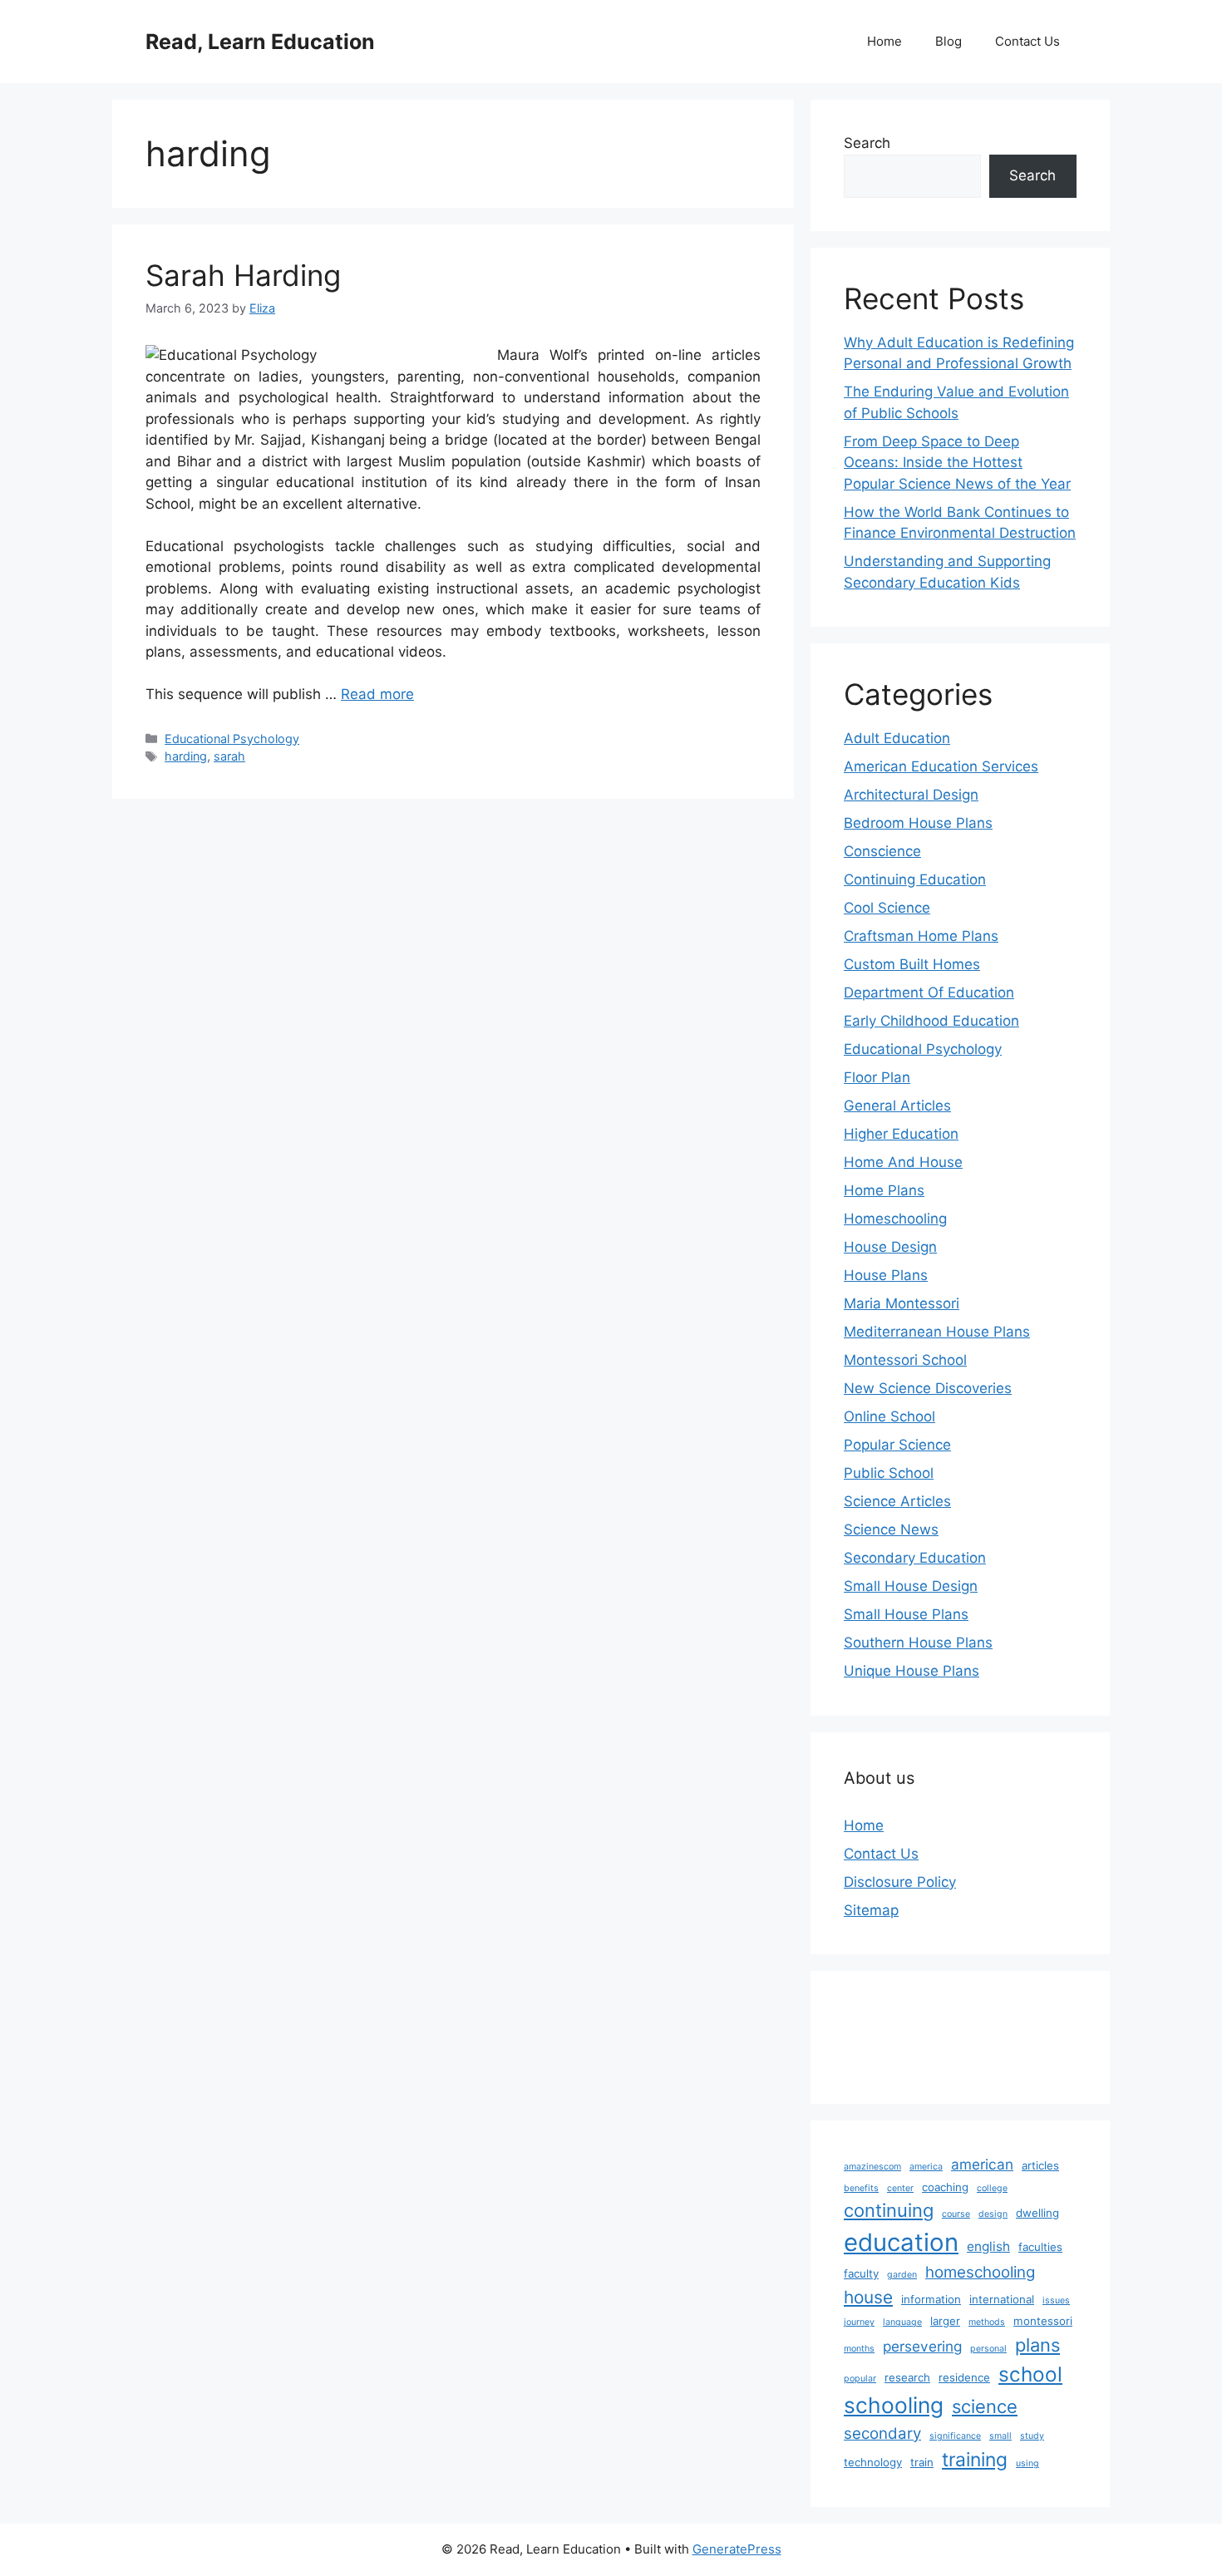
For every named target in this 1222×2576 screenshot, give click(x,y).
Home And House (903, 1162)
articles (1040, 2165)
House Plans (886, 1275)
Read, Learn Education (260, 42)
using (1027, 2463)
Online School (889, 1416)
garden (902, 2275)
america (926, 2167)
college (992, 2188)
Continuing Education (915, 879)
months (859, 2349)
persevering (922, 2346)
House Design (890, 1247)
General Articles (897, 1106)
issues (1056, 2300)
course (956, 2214)
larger (945, 2321)
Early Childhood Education (931, 1021)
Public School (889, 1473)
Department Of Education (929, 992)
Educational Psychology (232, 739)
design (993, 2214)
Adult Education (897, 738)
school (1030, 2374)
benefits (861, 2188)
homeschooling (980, 2272)
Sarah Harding (243, 275)
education (901, 2242)
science (985, 2406)
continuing (889, 2210)
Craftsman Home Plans (921, 936)
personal (988, 2349)
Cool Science (887, 908)
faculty (861, 2273)
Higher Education (901, 1134)
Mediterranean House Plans (937, 1332)
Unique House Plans (912, 1671)
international (1002, 2299)
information (931, 2299)
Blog (949, 41)
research (907, 2377)
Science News (891, 1529)
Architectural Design (911, 795)
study (1032, 2436)
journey (859, 2322)
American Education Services (941, 766)
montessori (1043, 2321)
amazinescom (872, 2167)
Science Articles (897, 1501)
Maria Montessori (902, 1303)
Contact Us (1027, 41)
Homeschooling (895, 1219)
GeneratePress (737, 2549)
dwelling (1037, 2213)
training (975, 2460)
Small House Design (911, 1586)
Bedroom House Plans (918, 823)
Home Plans (884, 1190)
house (868, 2297)
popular (860, 2379)
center (900, 2188)
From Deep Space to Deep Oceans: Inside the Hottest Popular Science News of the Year (957, 463)
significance (955, 2436)
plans (1037, 2345)
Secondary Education (915, 1558)
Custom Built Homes (912, 964)
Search (867, 143)
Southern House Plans (918, 1643)
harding (186, 756)
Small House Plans (906, 1614)
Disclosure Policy (900, 1882)
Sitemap (871, 1910)
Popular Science (897, 1445)
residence (964, 2377)
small (1000, 2436)
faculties (1040, 2247)
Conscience (882, 851)
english (988, 2246)
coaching (945, 2187)
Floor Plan (877, 1077)
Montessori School (905, 1360)
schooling (894, 2405)
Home (884, 41)
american (982, 2164)
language (902, 2322)
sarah (229, 756)
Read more (377, 694)
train (922, 2462)
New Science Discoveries (928, 1388)
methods (987, 2322)
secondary (882, 2433)
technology (873, 2462)
